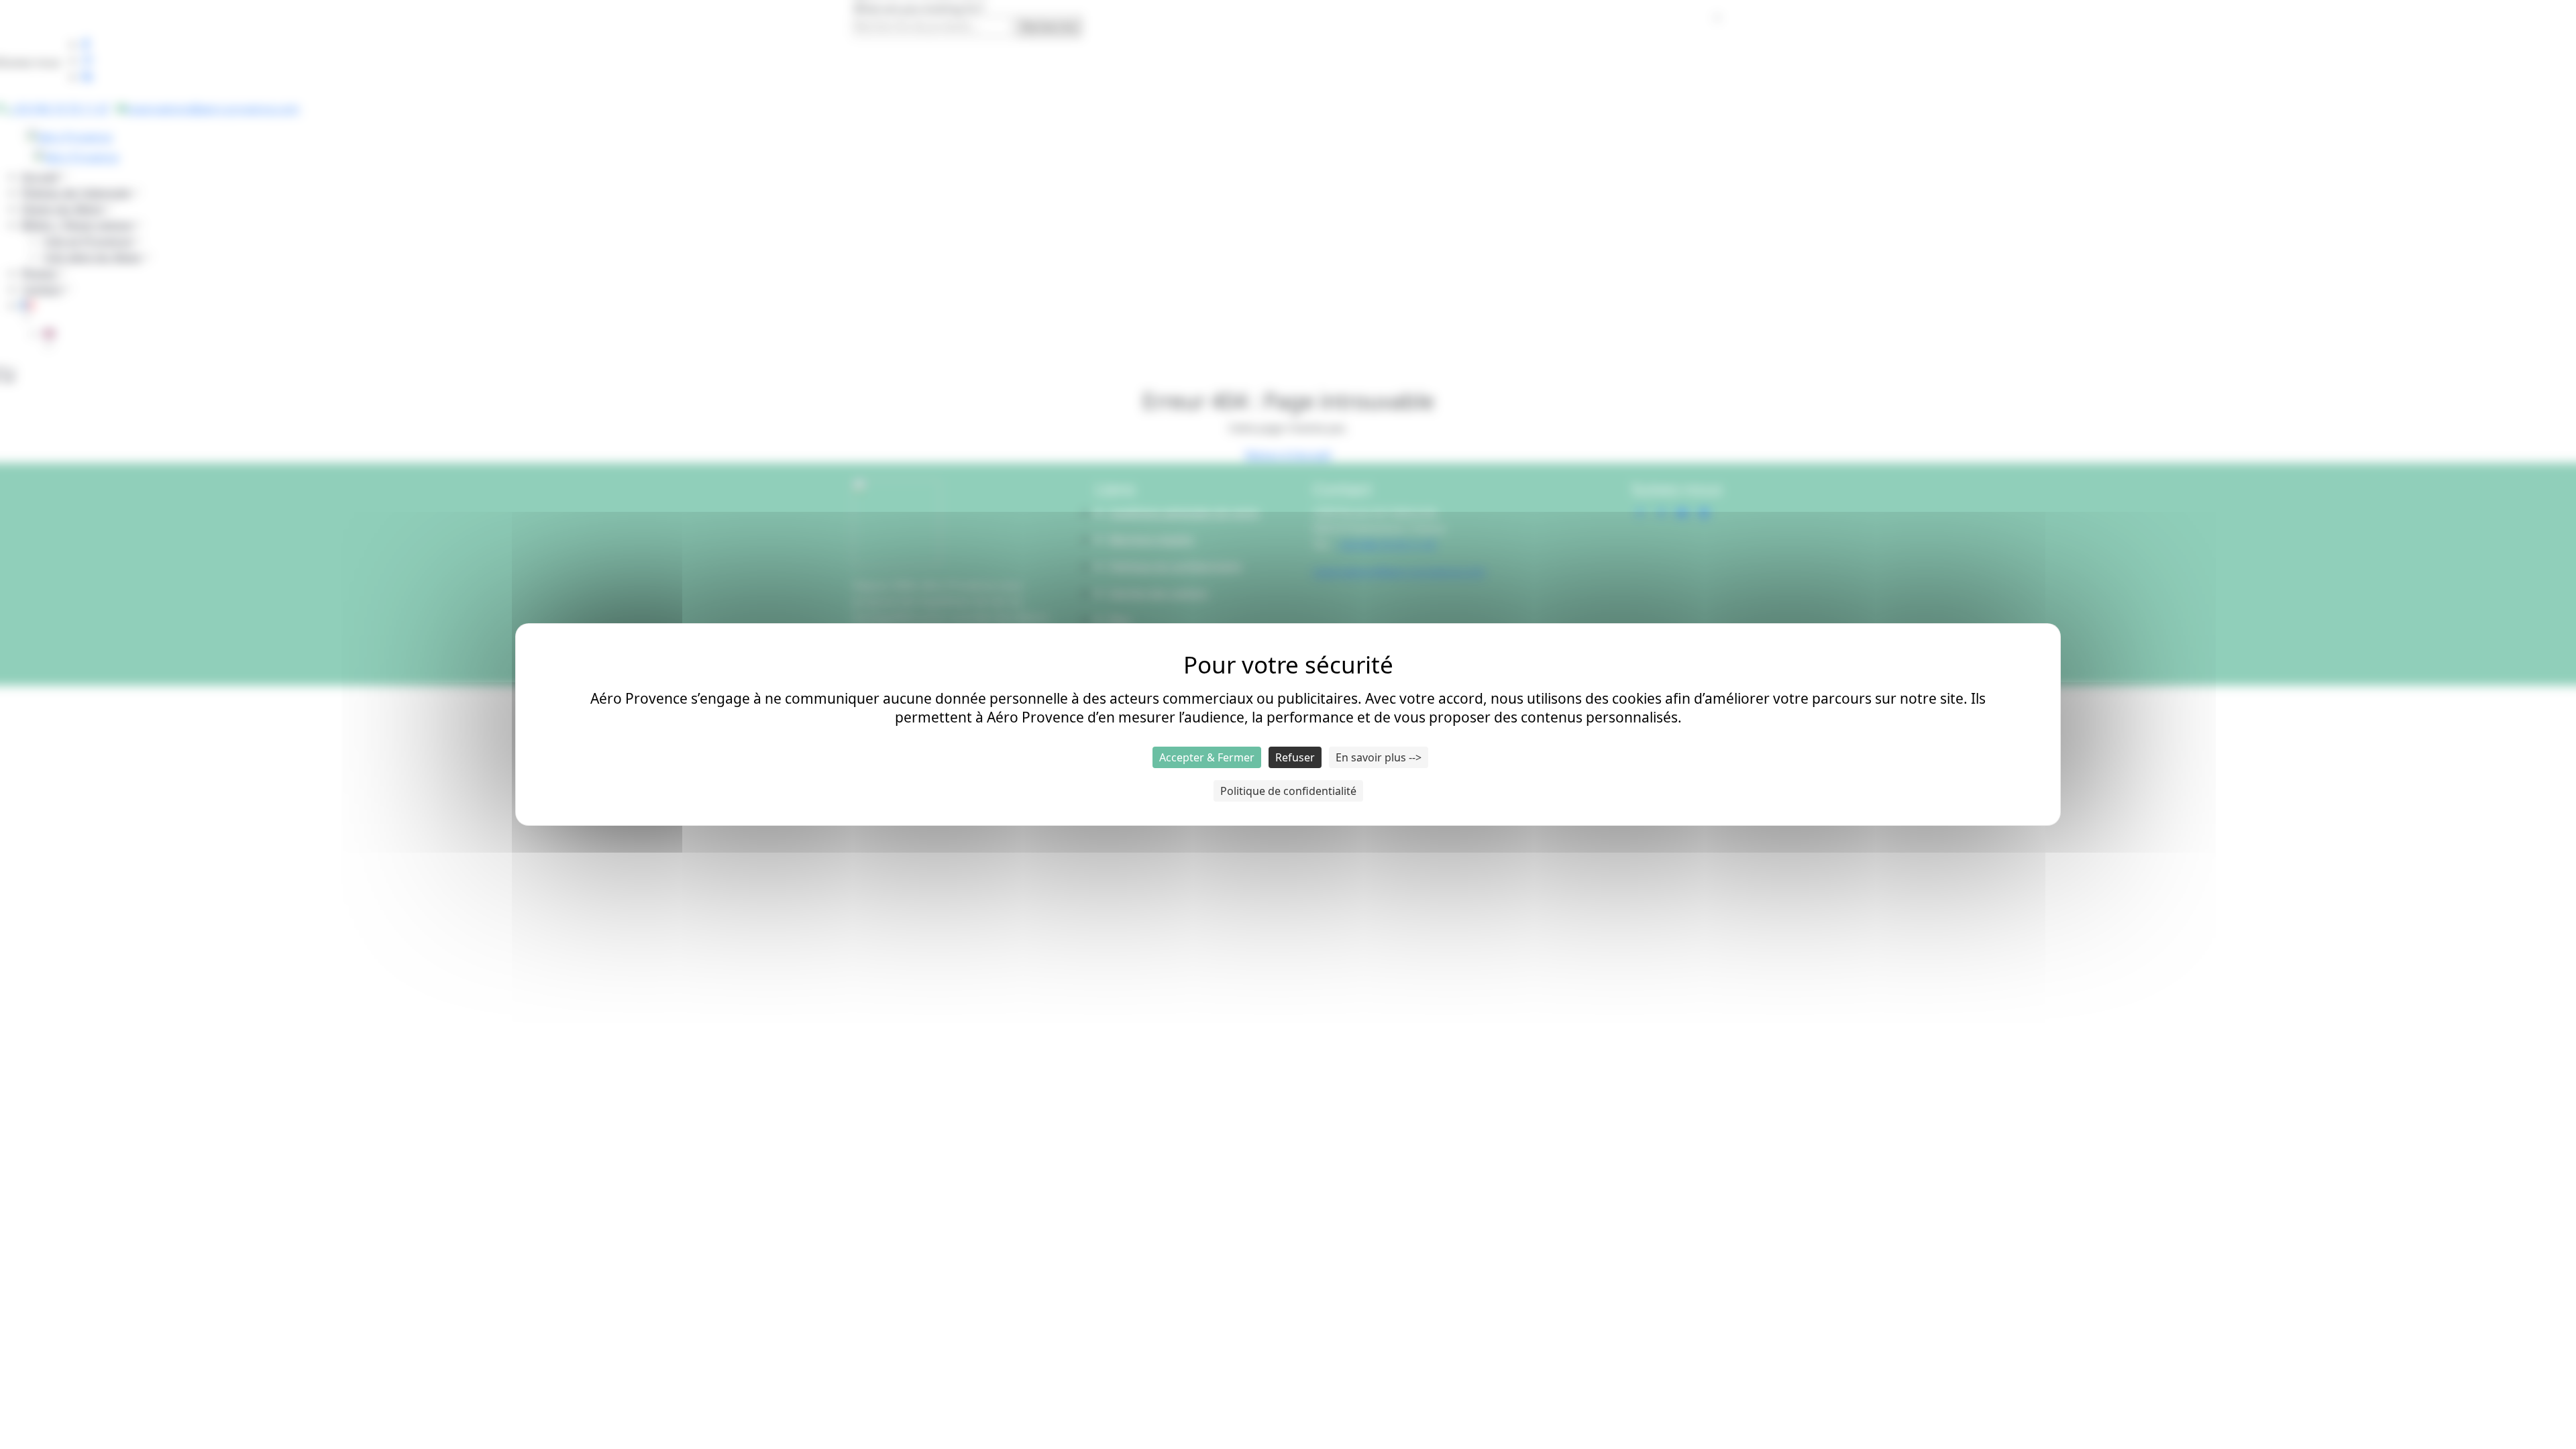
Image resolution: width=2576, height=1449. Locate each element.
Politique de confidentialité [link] (1288, 791)
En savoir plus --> (1379, 757)
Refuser (1295, 757)
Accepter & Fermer (1207, 757)
